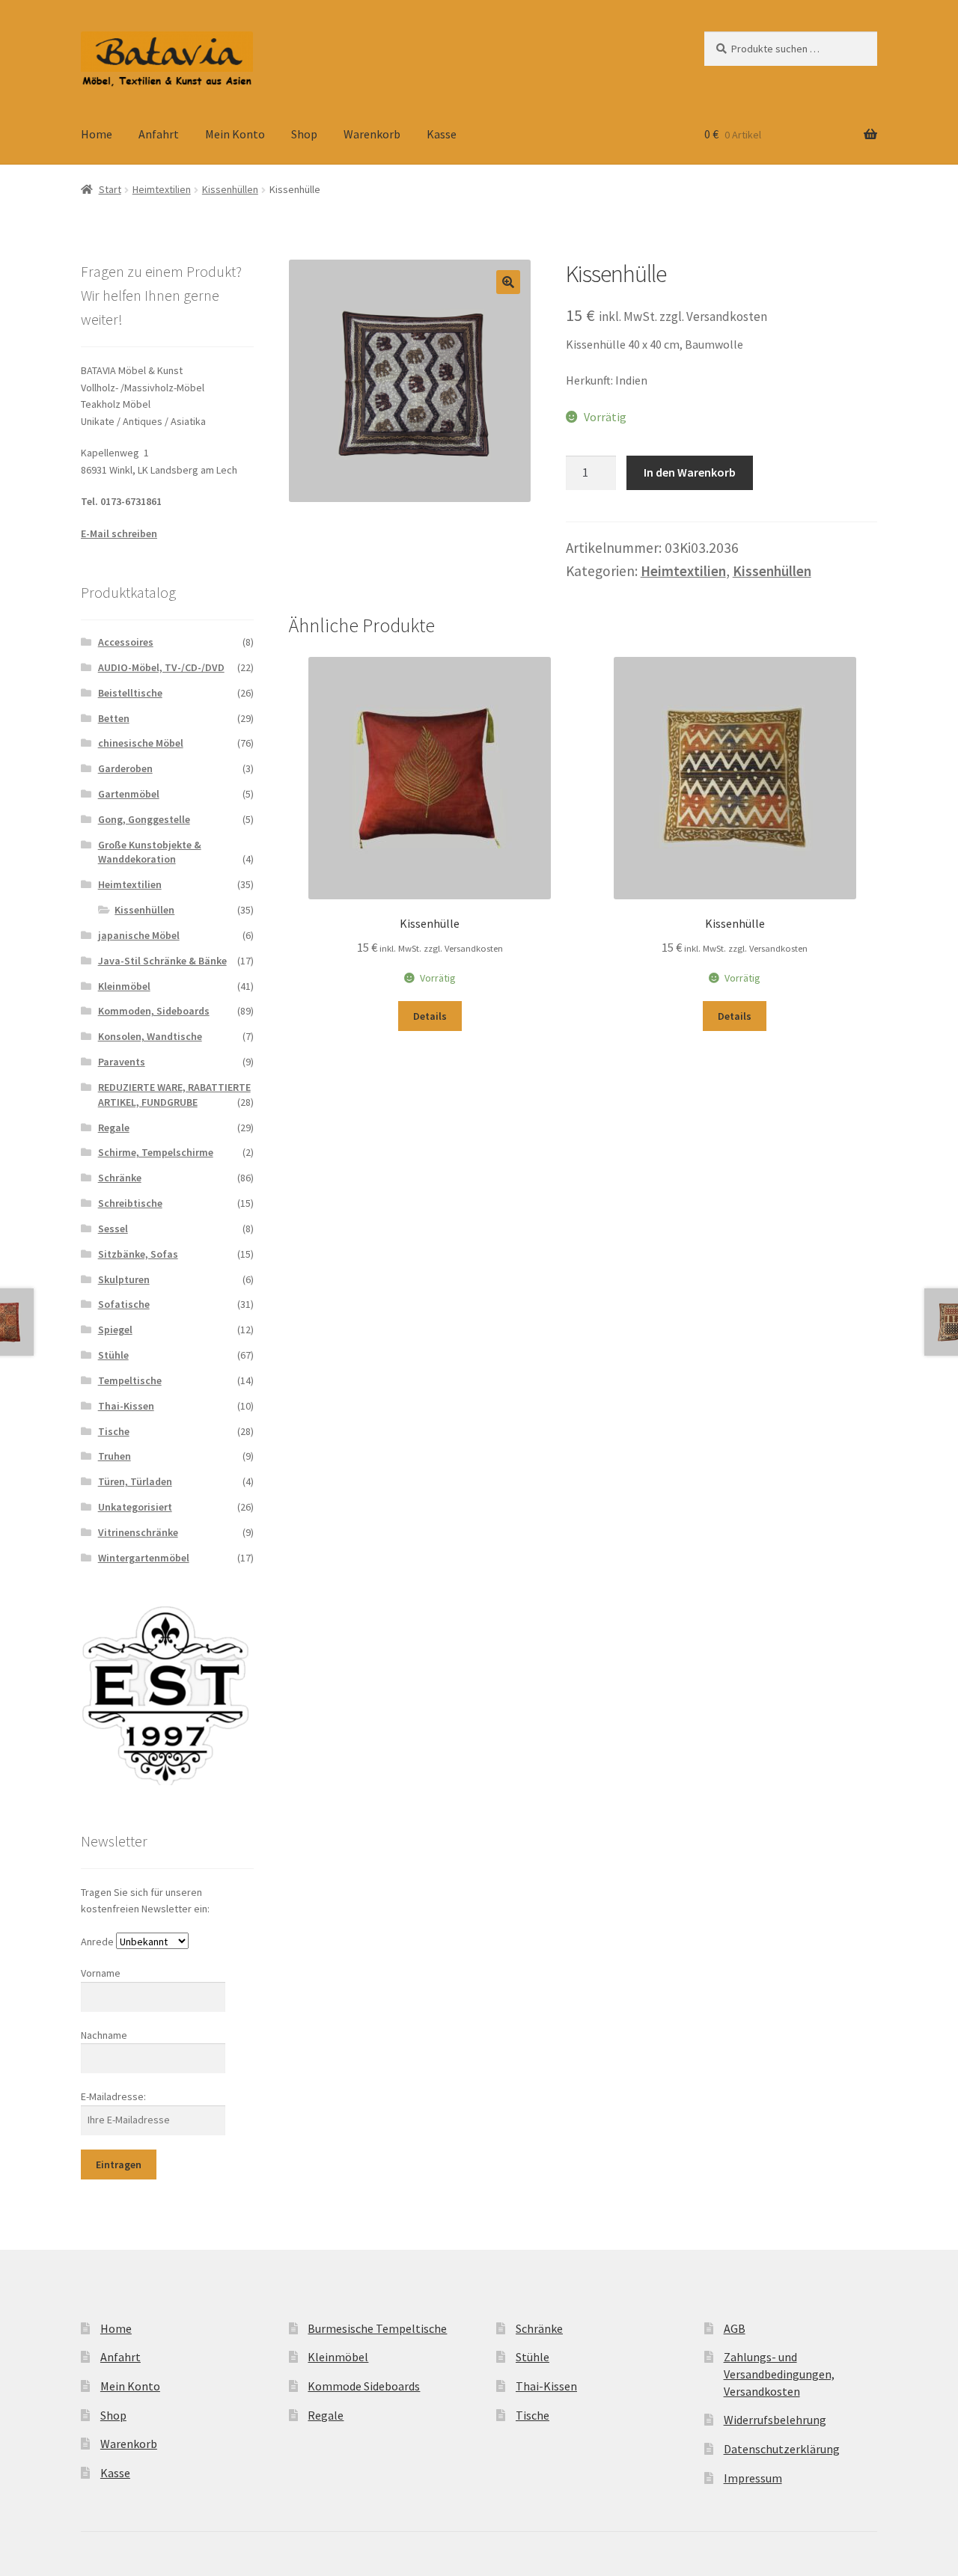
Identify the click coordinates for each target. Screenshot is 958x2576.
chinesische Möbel (141, 743)
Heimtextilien (162, 189)
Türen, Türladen (135, 1481)
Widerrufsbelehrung (775, 2420)
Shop (304, 134)
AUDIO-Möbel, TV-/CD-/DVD (161, 667)
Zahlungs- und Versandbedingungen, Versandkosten (779, 2374)
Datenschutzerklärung (782, 2449)
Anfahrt (159, 134)
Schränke (120, 1178)
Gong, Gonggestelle (144, 819)
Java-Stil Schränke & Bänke (162, 961)
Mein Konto (235, 134)
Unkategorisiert (135, 1507)
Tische (114, 1431)
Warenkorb (372, 134)
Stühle (113, 1355)
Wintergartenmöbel (144, 1558)
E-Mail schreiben (119, 533)
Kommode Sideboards (364, 2386)
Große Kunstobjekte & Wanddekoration (150, 852)
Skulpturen (124, 1279)
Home (97, 134)
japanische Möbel (139, 935)
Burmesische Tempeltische (377, 2328)
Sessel (113, 1229)
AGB (735, 2328)
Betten (114, 718)
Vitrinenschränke (138, 1532)
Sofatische (124, 1304)
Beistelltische (130, 693)
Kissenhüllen (230, 189)
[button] (508, 282)
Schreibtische (130, 1203)
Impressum (753, 2478)
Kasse (442, 134)
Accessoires (126, 642)
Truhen (115, 1456)
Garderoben (125, 768)
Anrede (97, 1942)
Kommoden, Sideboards (154, 1011)
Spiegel (115, 1330)
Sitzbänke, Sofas (138, 1254)
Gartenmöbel (129, 794)
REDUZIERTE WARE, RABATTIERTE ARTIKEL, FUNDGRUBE (174, 1095)
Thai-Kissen (126, 1406)
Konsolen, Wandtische (150, 1036)
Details (430, 1016)
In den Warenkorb (690, 472)
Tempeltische (130, 1380)
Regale (114, 1128)
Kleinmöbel (124, 986)
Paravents (122, 1062)
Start (110, 189)
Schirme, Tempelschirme (156, 1152)
